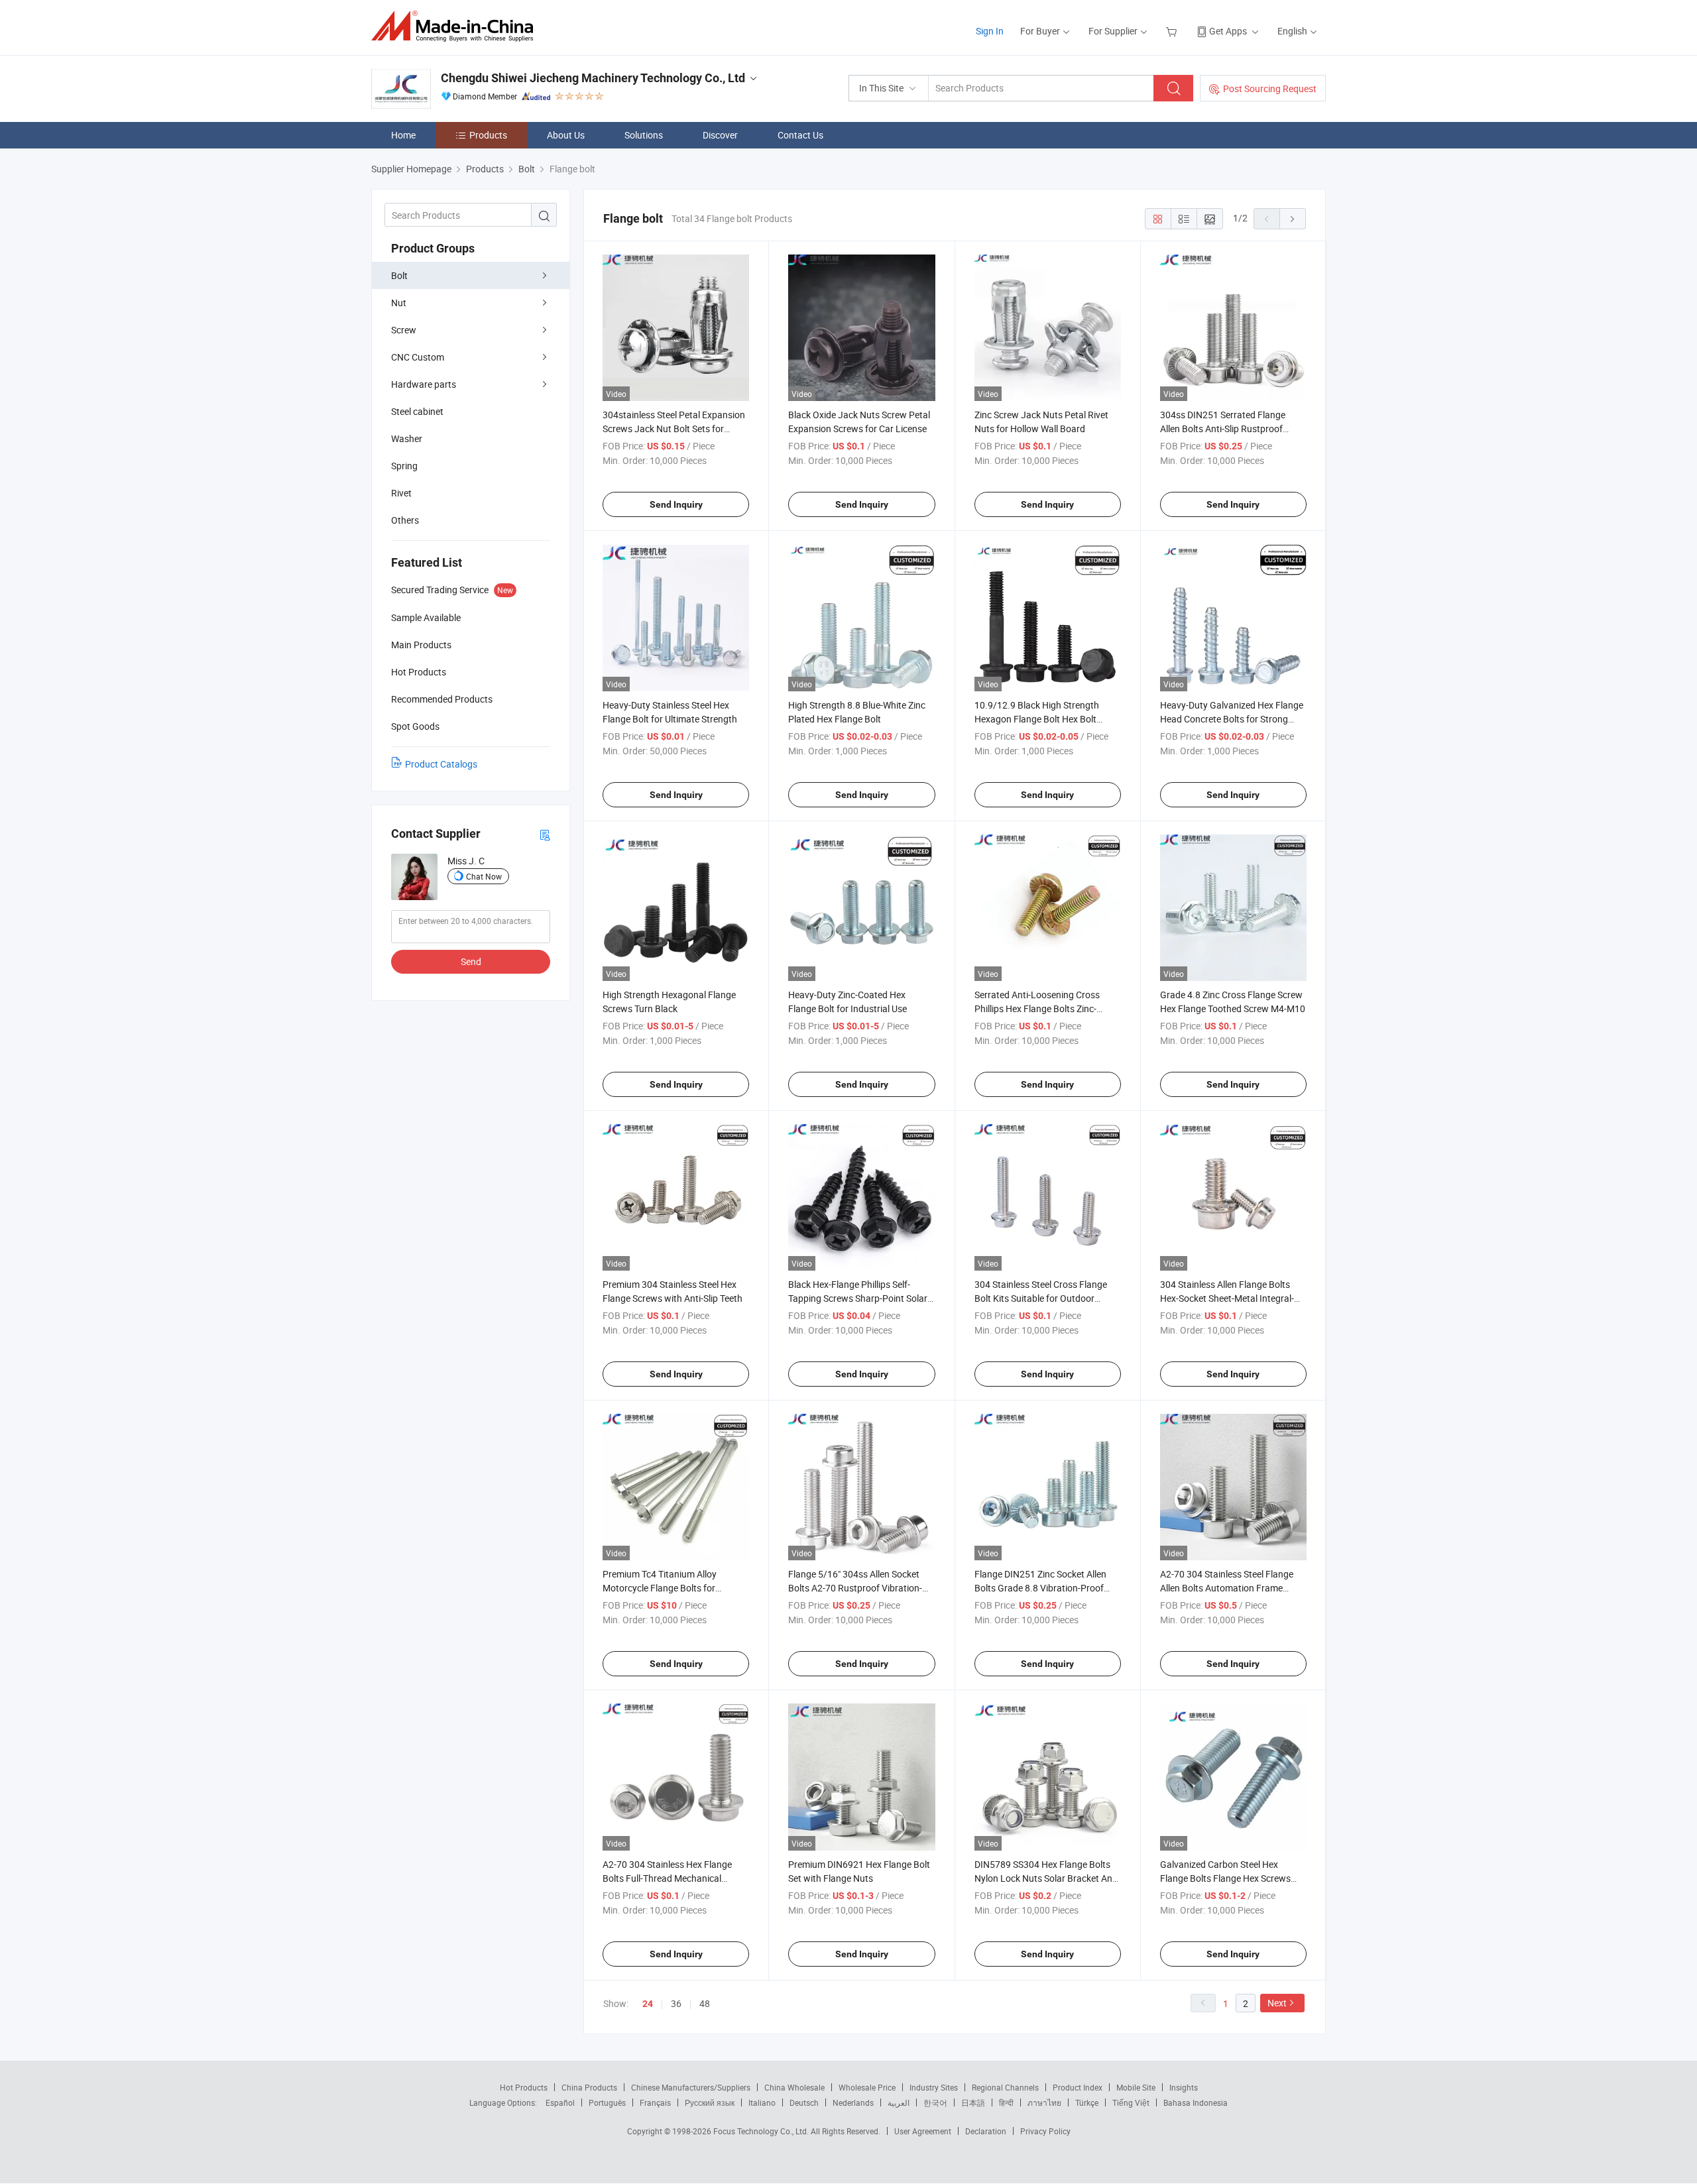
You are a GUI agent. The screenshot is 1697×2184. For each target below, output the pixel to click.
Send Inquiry (676, 504)
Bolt (399, 275)
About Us (566, 135)
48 (705, 2003)
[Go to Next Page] (1293, 219)
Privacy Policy (1045, 2131)
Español (560, 2102)
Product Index (1078, 2087)
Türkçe (1087, 2102)
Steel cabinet (417, 411)
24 (648, 2004)
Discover (720, 135)
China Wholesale (794, 2087)
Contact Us (800, 135)
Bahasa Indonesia (1196, 2102)
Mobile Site (1136, 2087)
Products (488, 135)
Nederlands (853, 2102)
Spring (404, 466)
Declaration (986, 2131)
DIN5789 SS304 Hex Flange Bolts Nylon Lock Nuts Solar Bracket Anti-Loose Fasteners (1047, 1878)
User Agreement (923, 2131)
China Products (589, 2087)
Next (1277, 2003)
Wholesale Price (867, 2087)
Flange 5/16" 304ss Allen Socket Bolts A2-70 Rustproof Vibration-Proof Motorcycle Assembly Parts (857, 1588)
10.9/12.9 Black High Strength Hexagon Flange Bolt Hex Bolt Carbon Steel (1037, 719)
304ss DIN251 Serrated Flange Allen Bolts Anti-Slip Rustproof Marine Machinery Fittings (1223, 429)
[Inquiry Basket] (1173, 31)
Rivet (401, 493)
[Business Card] (545, 834)
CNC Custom (418, 357)
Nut (399, 303)
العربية (899, 2102)
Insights (1184, 2087)
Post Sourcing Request (1270, 88)
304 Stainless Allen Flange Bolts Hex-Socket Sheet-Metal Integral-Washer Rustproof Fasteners (1227, 1298)
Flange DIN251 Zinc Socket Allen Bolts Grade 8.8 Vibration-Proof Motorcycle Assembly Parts (1040, 1588)
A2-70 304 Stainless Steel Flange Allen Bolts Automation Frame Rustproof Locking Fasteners (1227, 1588)
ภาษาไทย (1044, 2102)
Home (403, 135)
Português (607, 2102)
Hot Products (524, 2087)
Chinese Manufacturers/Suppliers (691, 2087)
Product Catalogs (441, 764)
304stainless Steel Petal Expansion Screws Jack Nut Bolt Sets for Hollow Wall (674, 429)
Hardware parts (424, 384)
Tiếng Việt (1131, 2102)
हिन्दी (1006, 2102)
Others (405, 520)
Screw (404, 330)
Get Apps (1228, 31)
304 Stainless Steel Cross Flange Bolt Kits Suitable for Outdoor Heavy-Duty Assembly (1041, 1298)
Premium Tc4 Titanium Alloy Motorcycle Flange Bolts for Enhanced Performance (660, 1588)
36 (676, 2003)
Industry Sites (934, 2087)
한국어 (935, 2102)
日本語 (973, 2102)
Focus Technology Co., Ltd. (762, 2131)
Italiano (762, 2102)
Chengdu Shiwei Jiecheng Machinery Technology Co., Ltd (593, 78)
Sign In (990, 31)
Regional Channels (1005, 2087)
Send (471, 961)
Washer (407, 438)
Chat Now (484, 876)
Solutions (644, 135)
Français (655, 2102)
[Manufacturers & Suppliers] (456, 26)
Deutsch (804, 2102)
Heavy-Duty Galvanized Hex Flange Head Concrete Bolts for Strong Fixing (1232, 719)
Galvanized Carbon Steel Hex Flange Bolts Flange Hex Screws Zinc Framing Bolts (1225, 1878)
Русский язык (710, 2102)
